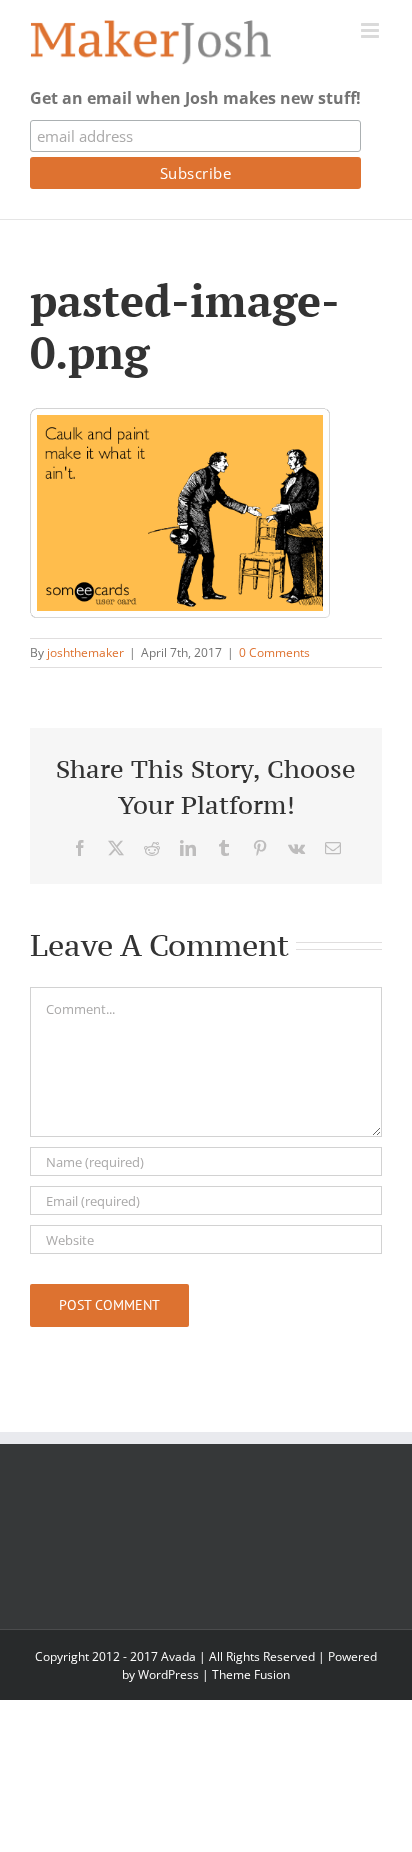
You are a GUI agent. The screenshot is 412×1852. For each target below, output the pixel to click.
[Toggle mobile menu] (371, 30)
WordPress (168, 1674)
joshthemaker (85, 652)
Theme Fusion (251, 1674)
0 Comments (274, 652)
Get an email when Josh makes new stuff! (195, 98)
